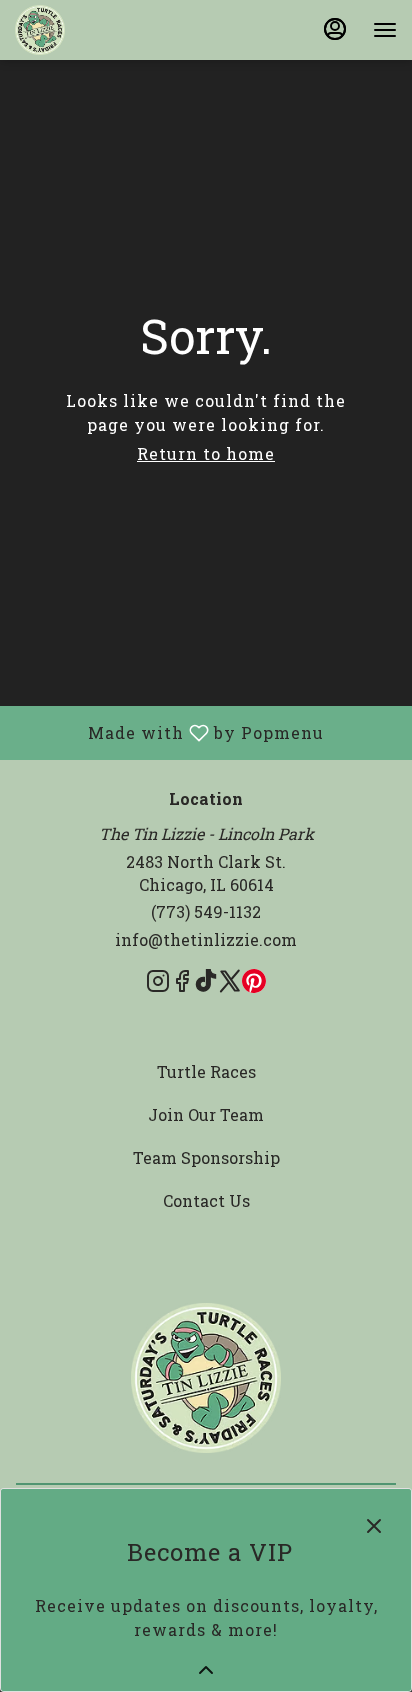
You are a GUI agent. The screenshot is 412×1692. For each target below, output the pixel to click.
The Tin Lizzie (206, 1378)
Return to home (206, 453)
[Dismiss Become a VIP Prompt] (374, 1526)
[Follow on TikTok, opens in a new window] (206, 984)
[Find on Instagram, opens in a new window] (158, 984)
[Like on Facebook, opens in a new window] (182, 984)
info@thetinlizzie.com (206, 939)
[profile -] (335, 29)
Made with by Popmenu (169, 732)
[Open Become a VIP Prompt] (206, 1670)
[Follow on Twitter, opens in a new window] (230, 984)
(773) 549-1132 (206, 911)
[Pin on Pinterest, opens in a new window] (254, 984)
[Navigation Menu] (385, 30)
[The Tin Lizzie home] (105, 30)
